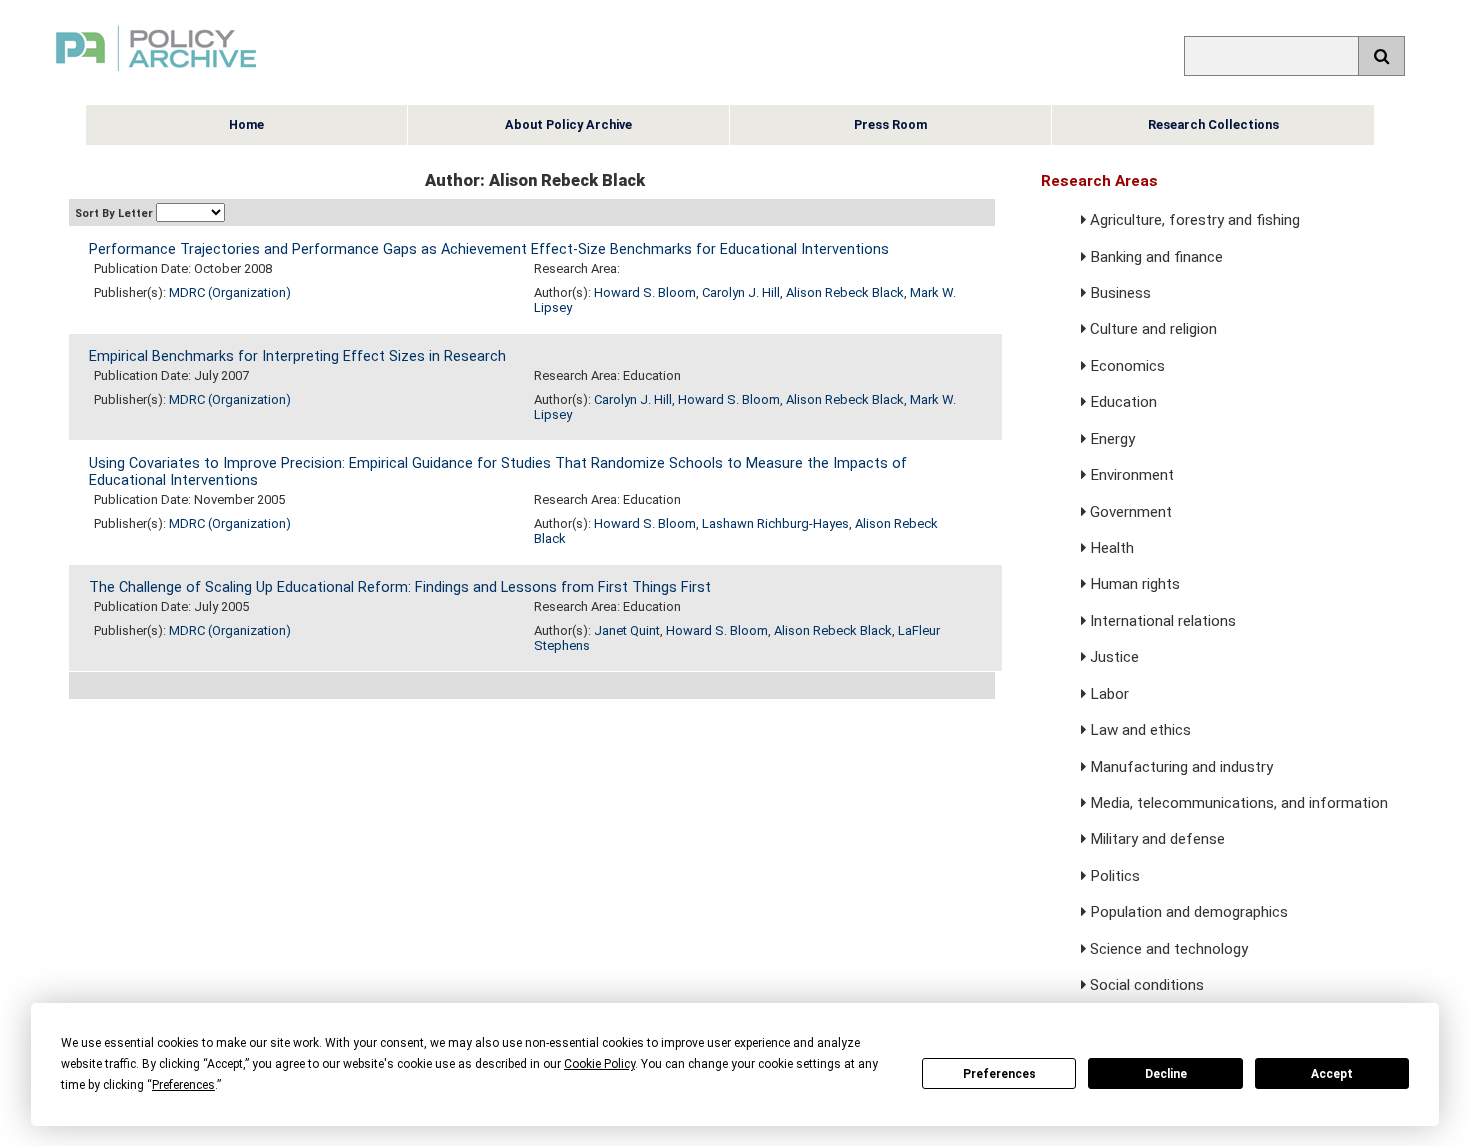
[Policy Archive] (156, 73)
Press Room (890, 124)
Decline (1166, 1074)
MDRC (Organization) (230, 292)
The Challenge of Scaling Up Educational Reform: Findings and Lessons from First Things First (400, 587)
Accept (1332, 1074)
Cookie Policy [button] (599, 1064)
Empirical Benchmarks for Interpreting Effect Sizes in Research (297, 356)
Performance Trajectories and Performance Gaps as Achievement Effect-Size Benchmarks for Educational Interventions (489, 249)
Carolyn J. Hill (741, 292)
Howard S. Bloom (645, 292)
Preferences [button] (183, 1085)
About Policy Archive (568, 124)
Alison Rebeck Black (845, 292)
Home (246, 124)
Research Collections (1213, 124)
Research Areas (1099, 181)
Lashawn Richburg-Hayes (775, 523)
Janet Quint (627, 630)
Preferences (999, 1074)
